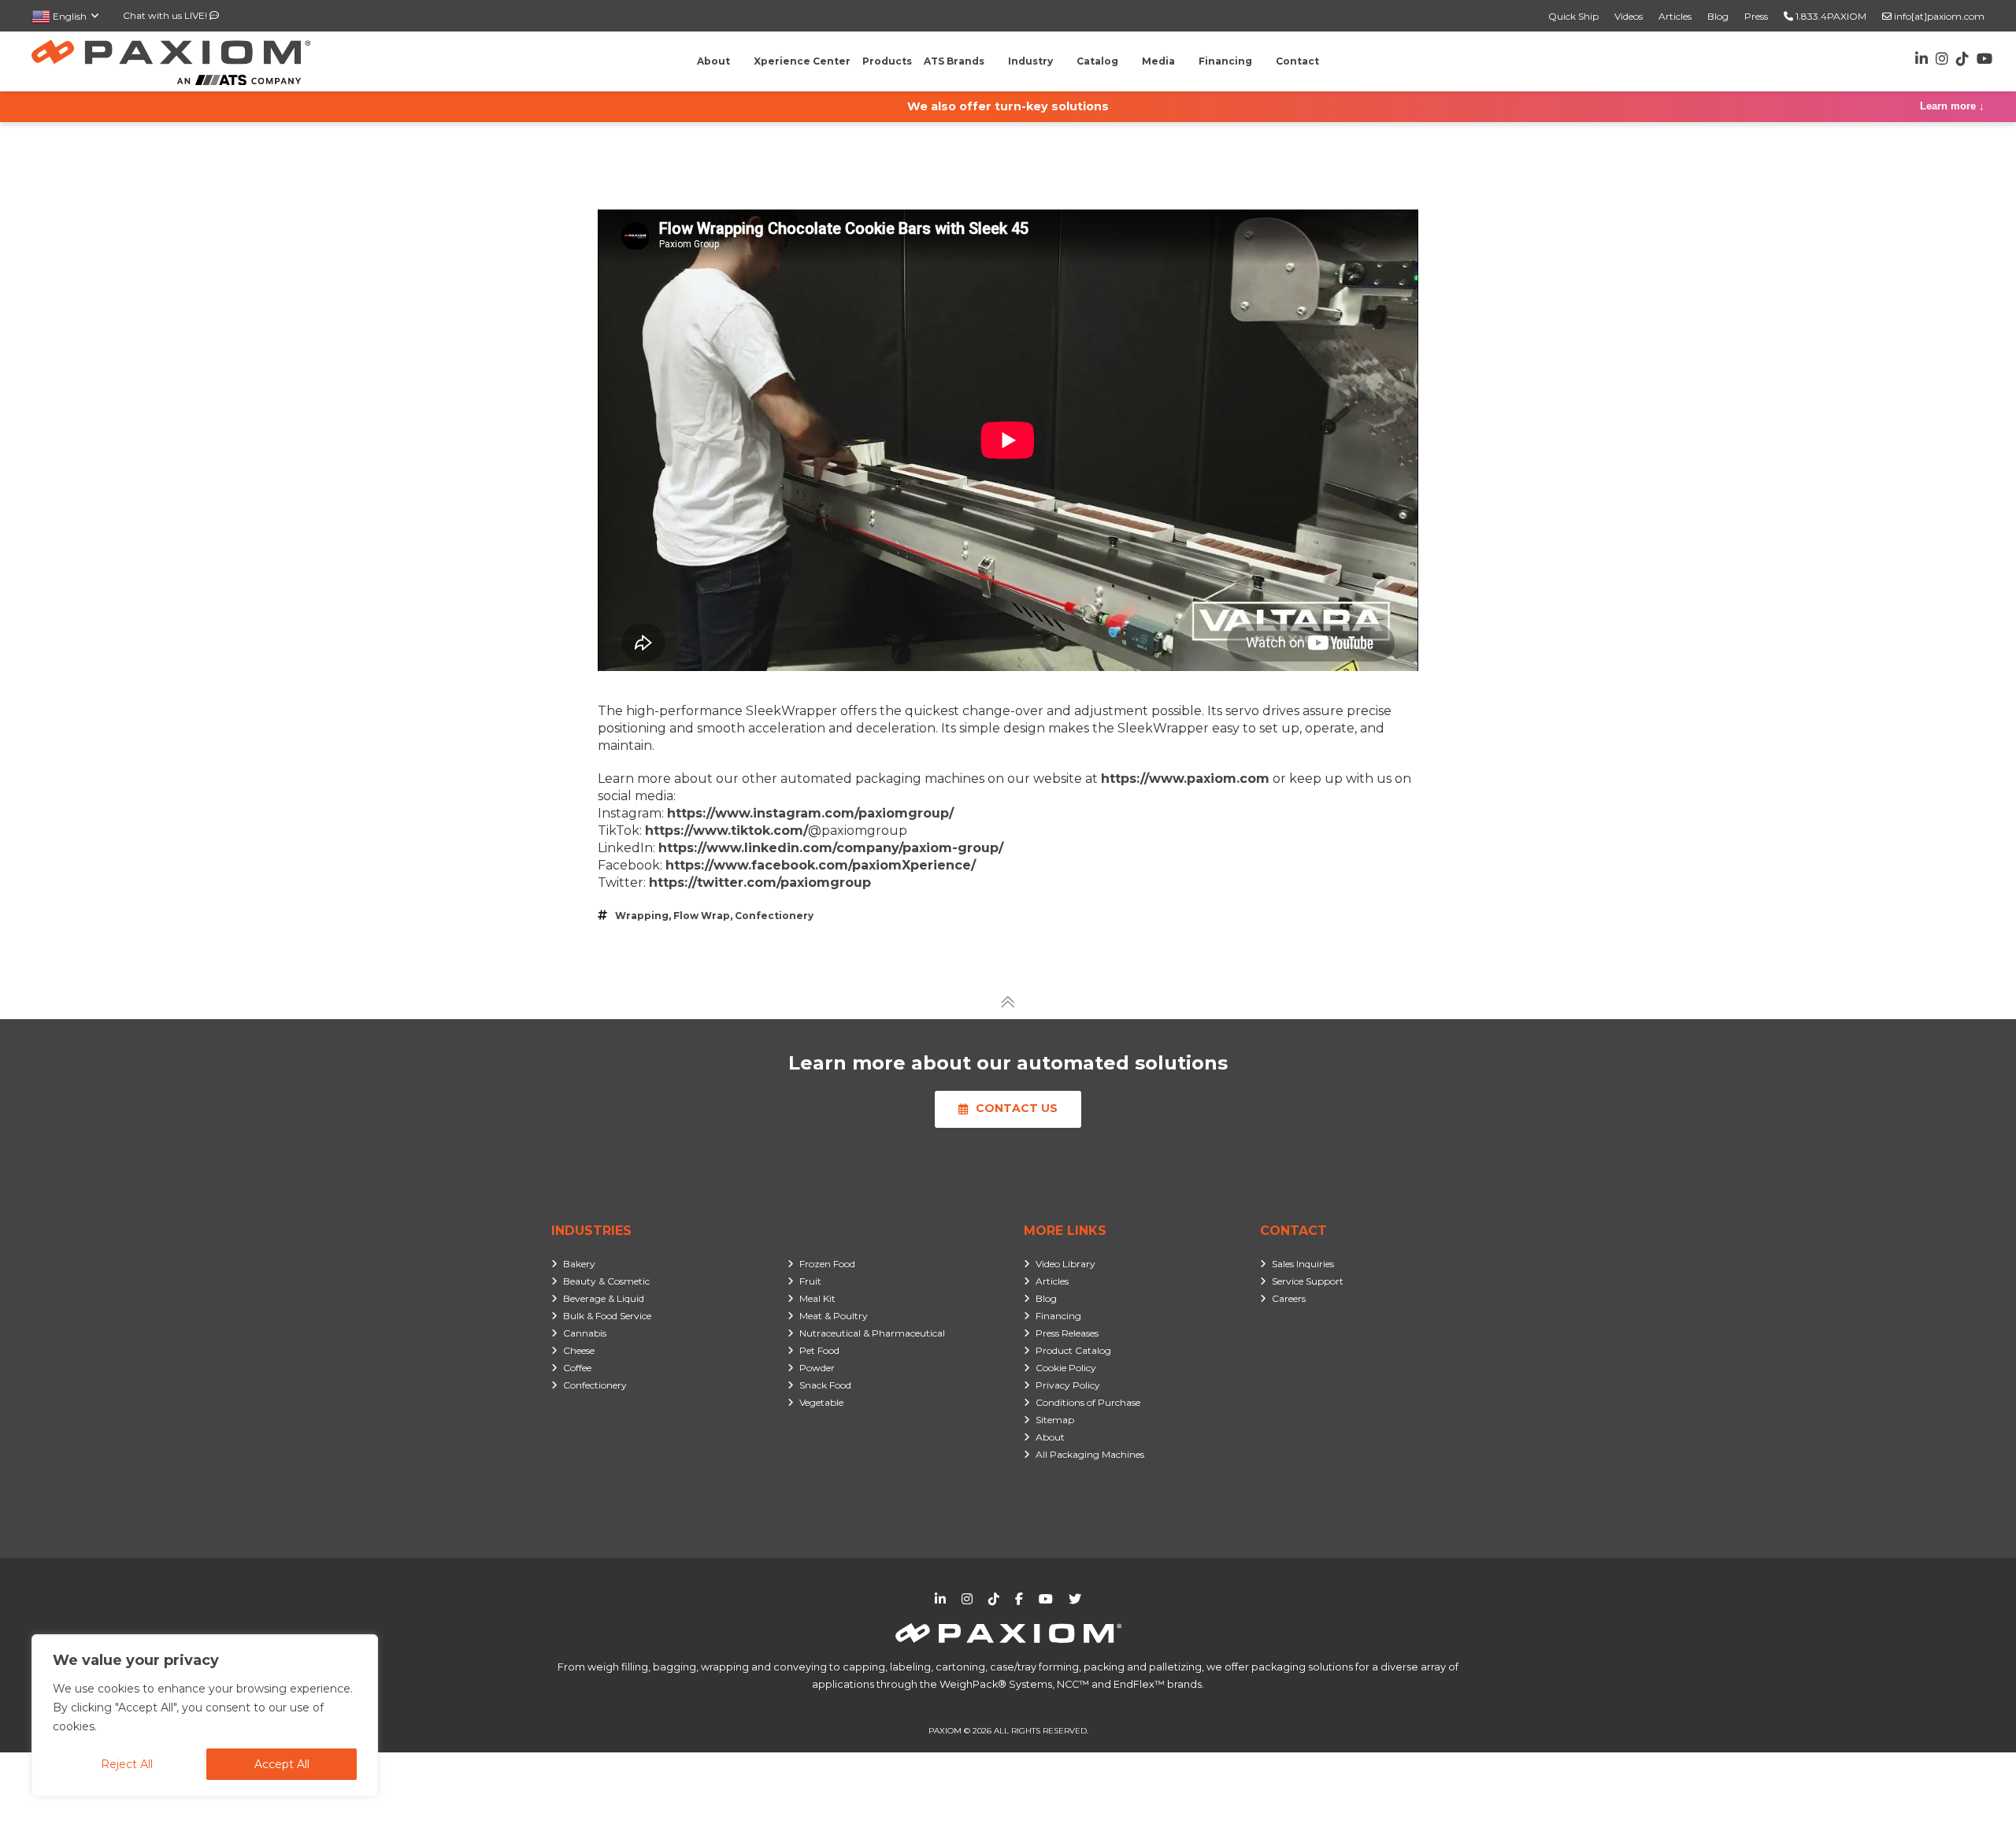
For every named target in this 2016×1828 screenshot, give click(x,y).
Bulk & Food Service (607, 1316)
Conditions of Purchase (1088, 1402)
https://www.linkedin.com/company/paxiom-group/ (831, 848)
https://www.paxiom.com (1185, 779)
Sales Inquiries (1303, 1264)
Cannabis (585, 1333)
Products (887, 61)
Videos (1629, 16)
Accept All (282, 1764)
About (1050, 1437)
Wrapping (642, 916)
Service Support (1308, 1281)
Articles (1675, 16)
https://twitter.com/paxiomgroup (760, 882)
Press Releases (1067, 1333)
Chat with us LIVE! (166, 15)
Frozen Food (827, 1264)
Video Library (1065, 1264)
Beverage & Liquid (604, 1298)
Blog (1718, 16)
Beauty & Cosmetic (606, 1281)
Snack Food (825, 1385)
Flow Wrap (702, 916)
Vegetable (821, 1402)
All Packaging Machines (1090, 1454)
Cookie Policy (1066, 1368)
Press (1756, 16)
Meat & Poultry (834, 1316)
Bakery (579, 1264)
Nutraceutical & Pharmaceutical (872, 1333)
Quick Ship (1573, 16)
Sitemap (1055, 1420)
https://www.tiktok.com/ (726, 831)
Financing (1058, 1316)
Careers (1289, 1298)
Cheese (579, 1350)
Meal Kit (817, 1298)
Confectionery (774, 916)
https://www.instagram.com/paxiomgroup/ (810, 813)
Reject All (127, 1764)
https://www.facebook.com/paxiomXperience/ (821, 865)
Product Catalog (1073, 1350)
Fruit (810, 1281)
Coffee (577, 1368)
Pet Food (819, 1350)
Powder (817, 1368)
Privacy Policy (1068, 1385)
